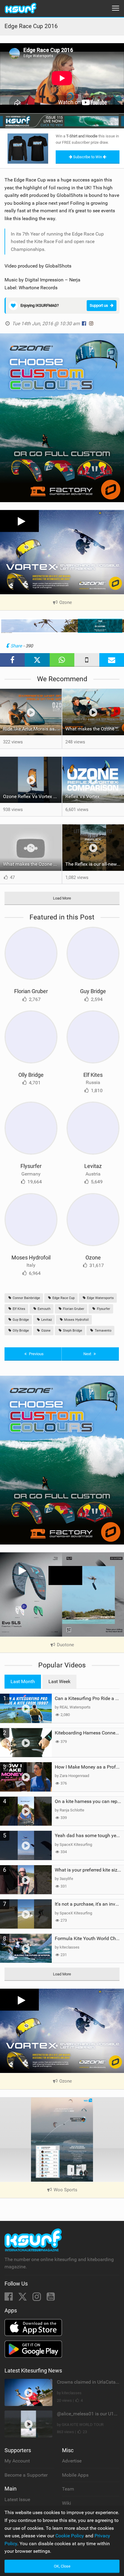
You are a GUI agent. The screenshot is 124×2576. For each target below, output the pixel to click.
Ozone (93, 1258)
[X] (23, 2298)
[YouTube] (51, 2298)
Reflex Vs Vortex (82, 796)
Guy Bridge (93, 991)
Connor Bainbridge (26, 1298)
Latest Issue (17, 2499)
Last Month (23, 1681)
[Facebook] (9, 2298)
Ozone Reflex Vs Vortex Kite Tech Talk (32, 796)
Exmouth (44, 1309)
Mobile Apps (75, 2475)
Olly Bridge (31, 1075)
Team (68, 2489)
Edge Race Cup (63, 1298)
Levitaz (93, 1166)
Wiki (67, 2503)
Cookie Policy (70, 2536)
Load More (62, 898)
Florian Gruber (31, 991)
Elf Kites (93, 1075)
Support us (99, 305)
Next (88, 1354)
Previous (36, 1354)
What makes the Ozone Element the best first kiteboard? (95, 729)
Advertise (72, 2461)
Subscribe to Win (88, 157)
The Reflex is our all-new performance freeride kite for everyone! (95, 864)
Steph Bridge (72, 1331)
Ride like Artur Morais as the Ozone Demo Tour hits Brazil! (32, 729)
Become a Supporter (26, 2475)
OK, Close (62, 2566)
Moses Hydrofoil (31, 1258)
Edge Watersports (100, 1298)
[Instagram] (37, 2298)
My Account (17, 2461)
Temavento (103, 1331)
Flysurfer (31, 1166)
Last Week (59, 1681)
